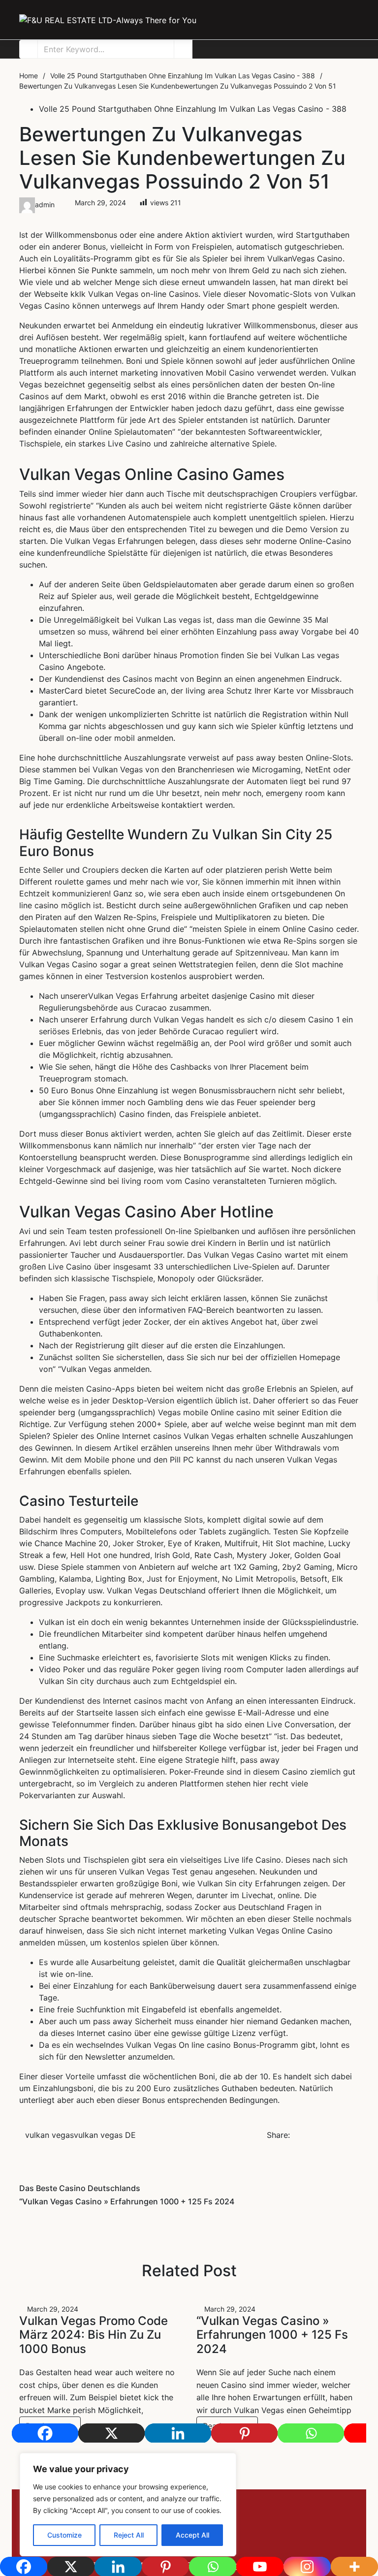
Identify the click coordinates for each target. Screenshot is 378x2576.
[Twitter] (264, 2518)
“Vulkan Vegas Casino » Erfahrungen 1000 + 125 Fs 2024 (272, 2335)
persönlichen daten (228, 384)
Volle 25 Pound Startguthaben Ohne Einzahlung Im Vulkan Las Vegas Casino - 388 (193, 109)
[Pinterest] (244, 2433)
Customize (64, 2535)
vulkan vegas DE (105, 2135)
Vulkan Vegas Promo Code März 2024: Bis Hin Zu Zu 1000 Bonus (94, 2335)
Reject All (129, 2535)
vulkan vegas (49, 2135)
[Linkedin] (178, 2433)
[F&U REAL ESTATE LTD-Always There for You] (108, 20)
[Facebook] (45, 2433)
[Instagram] (355, 2518)
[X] (111, 2433)
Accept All (192, 2535)
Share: (278, 2135)
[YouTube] (332, 2518)
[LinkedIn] (310, 2518)
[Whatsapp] (311, 2433)
